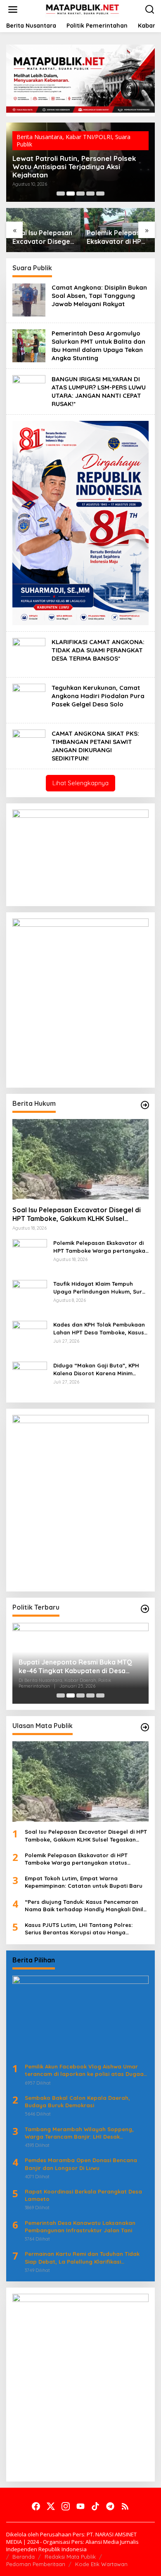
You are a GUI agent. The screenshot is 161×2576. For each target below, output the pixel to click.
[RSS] (125, 2506)
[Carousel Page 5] (100, 194)
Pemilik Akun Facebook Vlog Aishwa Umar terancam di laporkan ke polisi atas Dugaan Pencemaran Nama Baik (86, 2070)
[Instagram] (66, 2506)
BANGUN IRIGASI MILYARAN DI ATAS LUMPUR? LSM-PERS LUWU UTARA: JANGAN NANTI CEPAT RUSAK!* (99, 391)
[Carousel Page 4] (90, 194)
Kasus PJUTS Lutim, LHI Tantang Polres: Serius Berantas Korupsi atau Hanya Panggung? (79, 1929)
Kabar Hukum (84, 144)
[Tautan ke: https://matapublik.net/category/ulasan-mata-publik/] (145, 1727)
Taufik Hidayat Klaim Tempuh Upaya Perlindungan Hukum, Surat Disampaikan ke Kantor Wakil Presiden (79, 167)
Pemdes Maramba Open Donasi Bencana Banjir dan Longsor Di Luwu (81, 2164)
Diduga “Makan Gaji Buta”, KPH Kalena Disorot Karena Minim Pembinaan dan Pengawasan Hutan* (96, 1369)
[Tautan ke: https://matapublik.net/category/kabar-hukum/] (145, 1105)
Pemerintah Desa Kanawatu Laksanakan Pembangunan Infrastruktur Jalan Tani (80, 2227)
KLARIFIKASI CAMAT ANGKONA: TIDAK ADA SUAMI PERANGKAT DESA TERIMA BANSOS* (98, 650)
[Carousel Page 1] (61, 194)
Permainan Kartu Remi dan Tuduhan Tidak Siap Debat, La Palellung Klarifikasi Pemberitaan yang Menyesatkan (82, 2258)
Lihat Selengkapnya (80, 783)
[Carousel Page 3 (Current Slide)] (80, 194)
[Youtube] (80, 2506)
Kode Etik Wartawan (101, 2564)
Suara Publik (122, 144)
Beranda (24, 2557)
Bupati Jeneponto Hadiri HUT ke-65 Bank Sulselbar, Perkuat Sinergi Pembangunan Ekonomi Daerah (76, 1667)
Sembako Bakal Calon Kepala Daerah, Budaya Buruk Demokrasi (77, 2101)
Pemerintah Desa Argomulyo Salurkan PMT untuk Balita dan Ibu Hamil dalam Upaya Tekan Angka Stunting (98, 346)
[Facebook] (36, 2506)
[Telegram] (110, 2506)
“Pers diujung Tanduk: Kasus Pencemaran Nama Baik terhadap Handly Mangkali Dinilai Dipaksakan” (86, 1906)
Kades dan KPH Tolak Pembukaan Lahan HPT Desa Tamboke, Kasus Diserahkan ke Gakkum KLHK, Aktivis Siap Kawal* (99, 1328)
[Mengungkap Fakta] (82, 9)
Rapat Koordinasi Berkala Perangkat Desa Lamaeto (83, 2195)
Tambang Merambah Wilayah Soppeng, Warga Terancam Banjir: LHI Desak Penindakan (79, 2133)
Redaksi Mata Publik (70, 2557)
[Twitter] (51, 2506)
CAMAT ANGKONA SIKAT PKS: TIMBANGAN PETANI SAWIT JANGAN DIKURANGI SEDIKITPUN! (95, 746)
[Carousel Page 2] (71, 194)
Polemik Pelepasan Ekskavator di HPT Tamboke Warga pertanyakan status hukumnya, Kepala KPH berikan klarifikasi (43, 237)
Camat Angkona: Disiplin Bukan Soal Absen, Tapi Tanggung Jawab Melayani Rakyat (99, 296)
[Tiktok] (95, 2506)
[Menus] (13, 9)
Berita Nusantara (39, 144)
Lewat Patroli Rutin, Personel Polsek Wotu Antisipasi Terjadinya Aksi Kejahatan (111, 237)
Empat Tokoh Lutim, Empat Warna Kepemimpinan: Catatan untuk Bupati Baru (84, 1882)
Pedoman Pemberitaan (36, 2564)
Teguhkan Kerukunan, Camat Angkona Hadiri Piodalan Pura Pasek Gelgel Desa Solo (98, 696)
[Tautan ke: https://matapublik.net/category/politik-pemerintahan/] (145, 1609)
